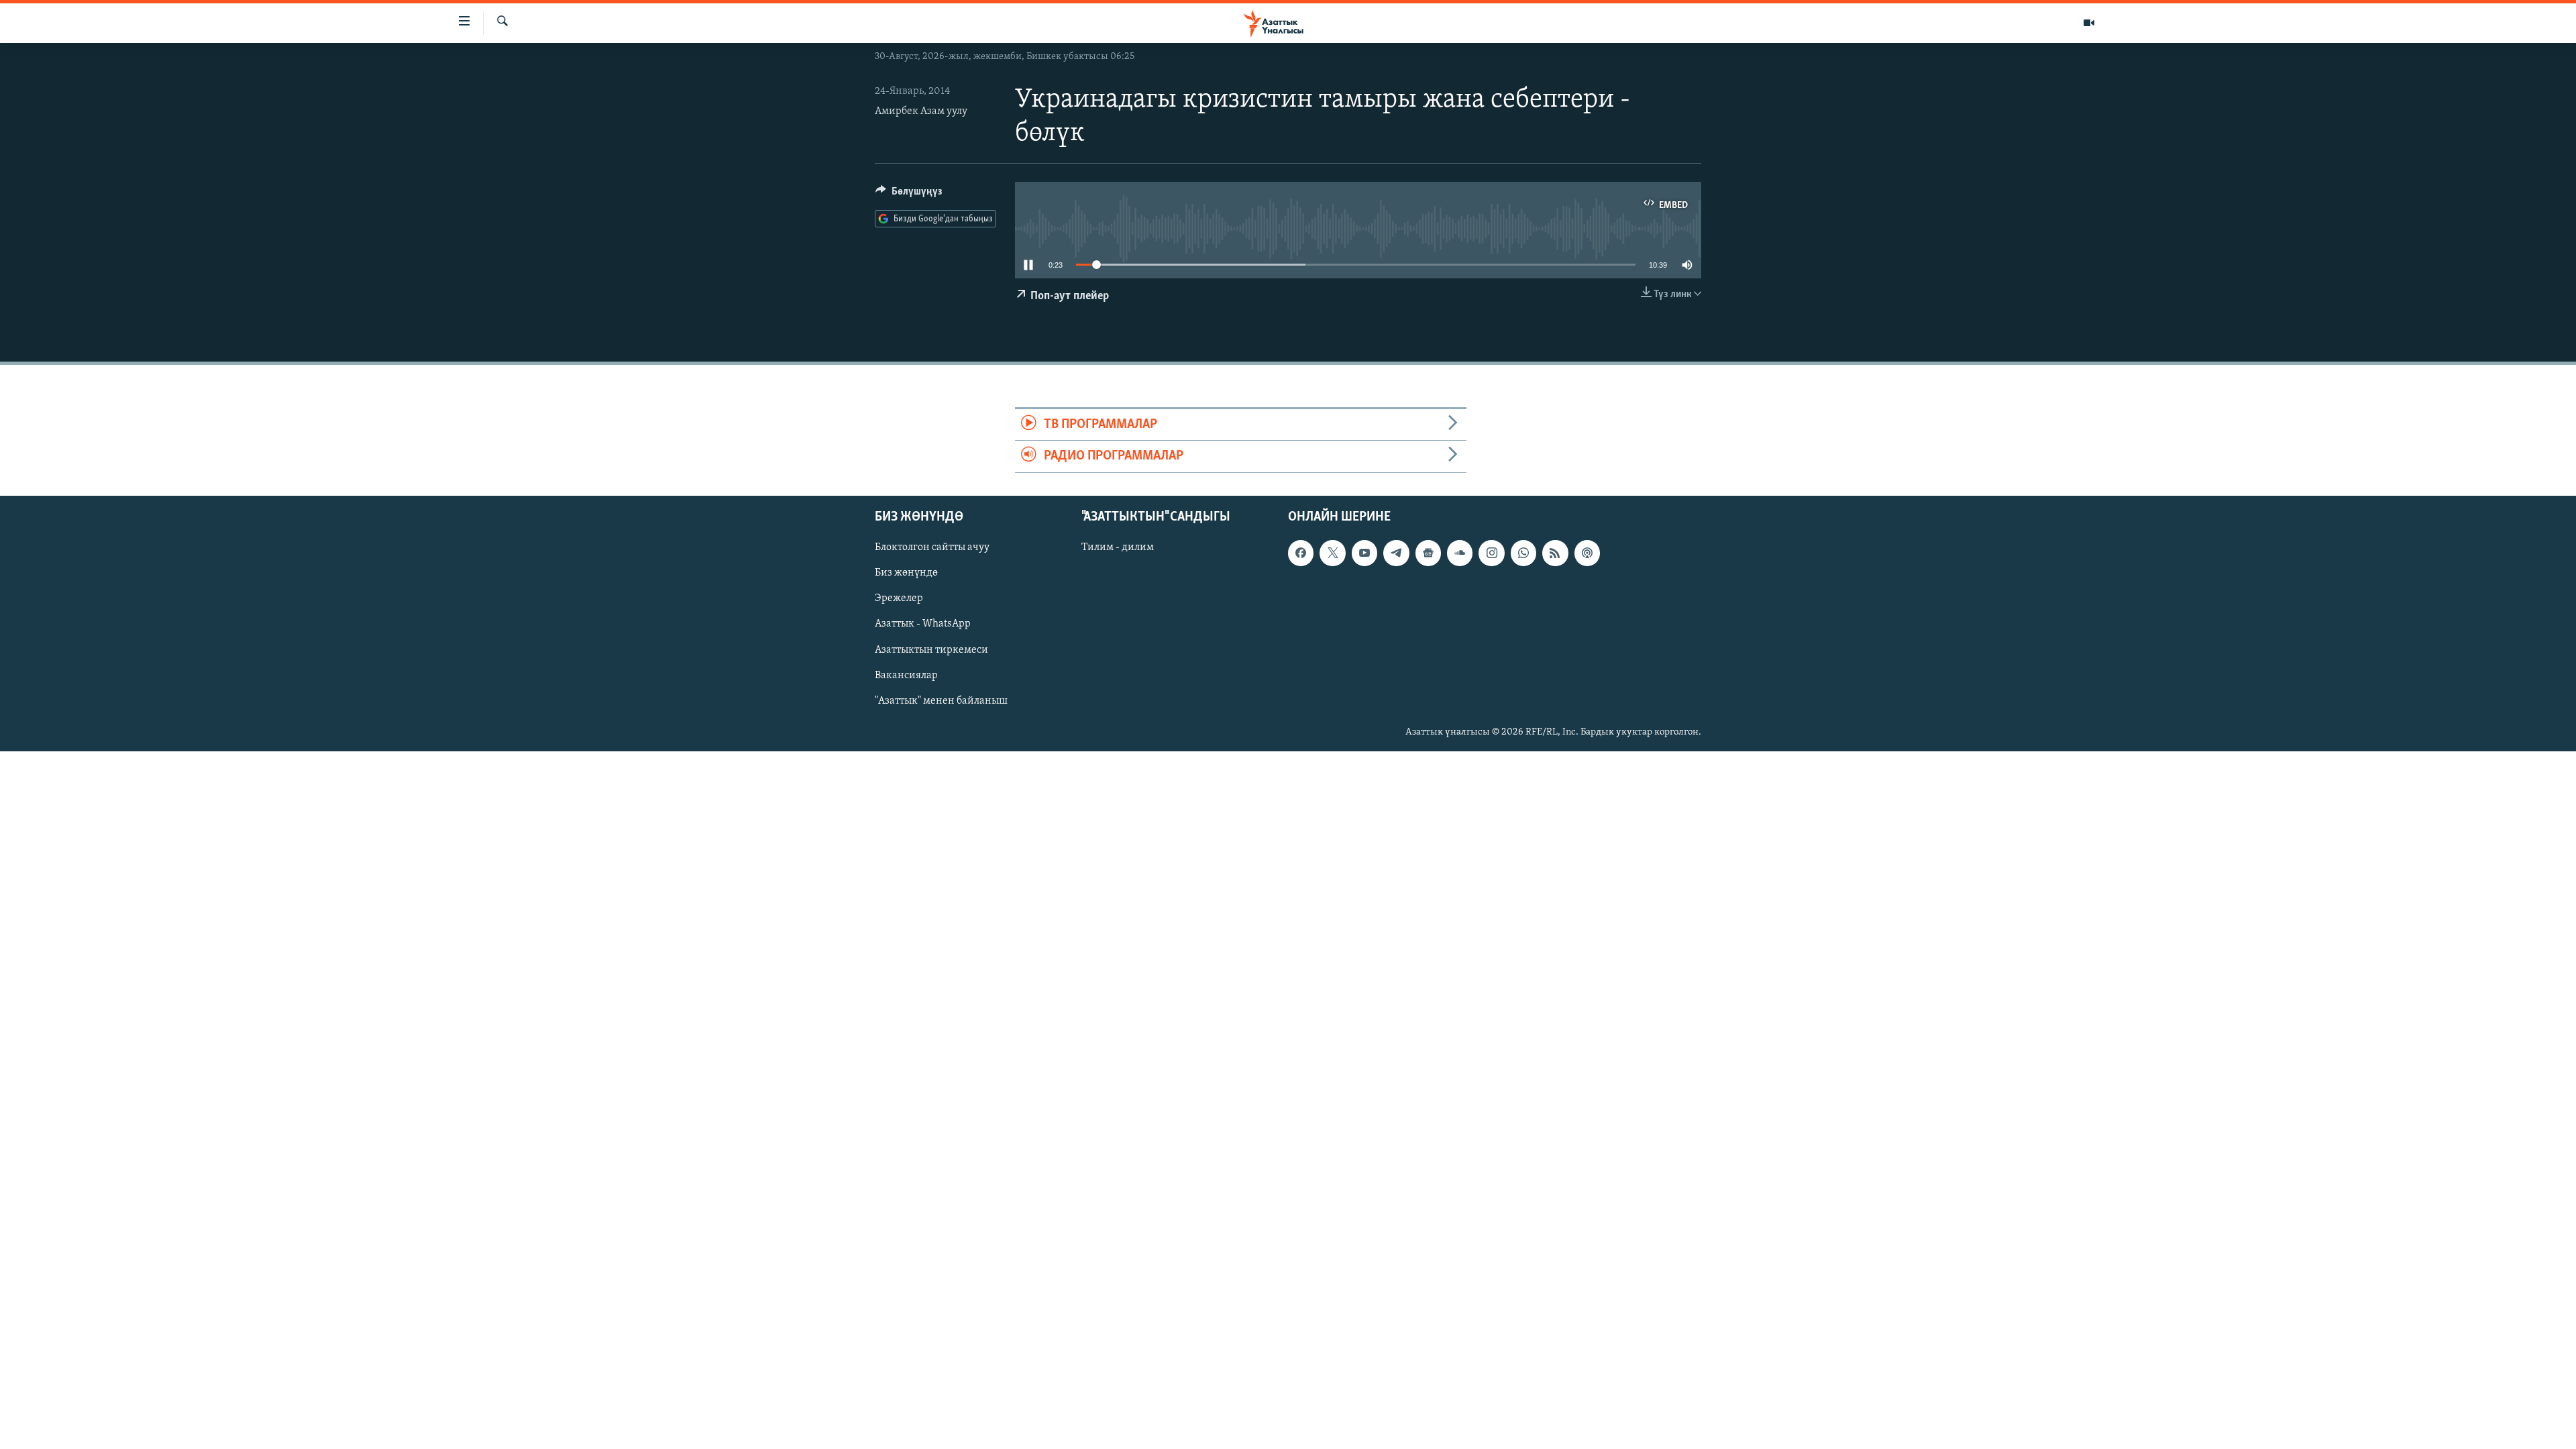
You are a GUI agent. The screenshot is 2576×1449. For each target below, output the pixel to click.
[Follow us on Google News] (1428, 553)
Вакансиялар (906, 675)
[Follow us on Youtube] (1364, 553)
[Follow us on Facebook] (1301, 553)
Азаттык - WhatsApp (923, 624)
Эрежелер (899, 598)
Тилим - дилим (1118, 547)
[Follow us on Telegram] (1396, 553)
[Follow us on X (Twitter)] (1332, 553)
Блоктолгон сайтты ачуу (932, 547)
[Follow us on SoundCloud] (1460, 553)
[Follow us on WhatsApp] (1523, 553)
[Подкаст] (1587, 553)
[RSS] (1555, 553)
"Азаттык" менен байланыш (941, 700)
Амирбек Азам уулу (921, 111)
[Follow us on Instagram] (1491, 553)
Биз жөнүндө (906, 573)
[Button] (909, 195)
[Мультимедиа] (2089, 23)
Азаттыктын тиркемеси (931, 649)
